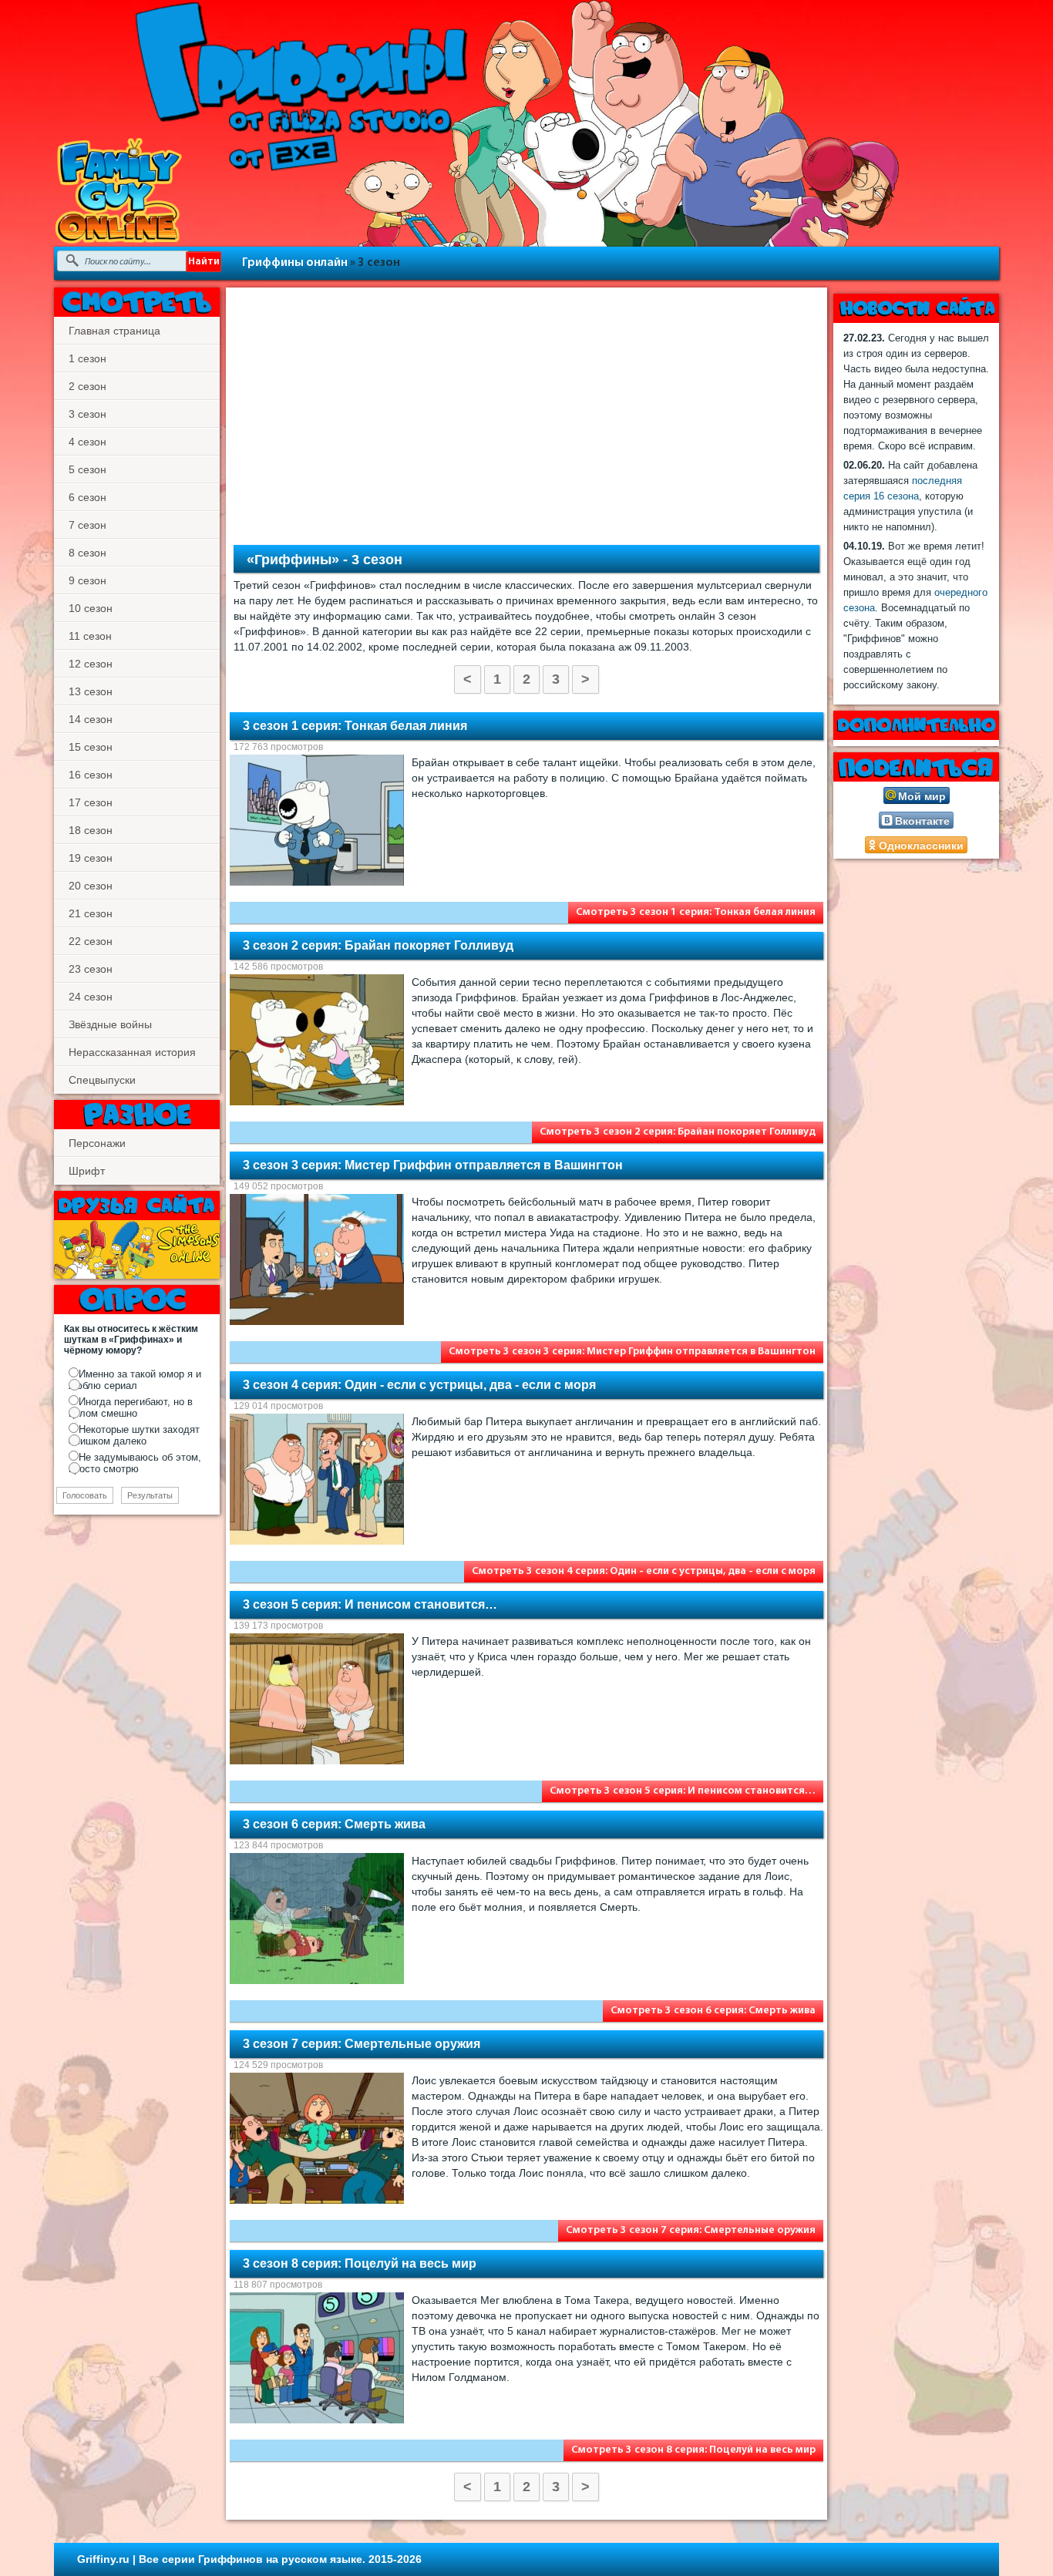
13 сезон (91, 691)
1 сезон (87, 358)
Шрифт (87, 1171)
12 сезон (91, 664)
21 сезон (91, 913)
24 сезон (91, 997)
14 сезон (91, 719)
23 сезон (91, 969)
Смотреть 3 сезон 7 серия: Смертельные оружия (691, 2230)
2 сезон (87, 386)
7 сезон (87, 525)
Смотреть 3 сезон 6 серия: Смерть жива (713, 2011)
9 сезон (87, 580)
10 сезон (91, 608)
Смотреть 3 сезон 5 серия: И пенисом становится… (683, 1791)
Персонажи (97, 1143)
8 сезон (87, 553)
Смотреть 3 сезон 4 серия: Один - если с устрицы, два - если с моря (644, 1571)
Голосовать (85, 1495)
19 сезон (91, 858)
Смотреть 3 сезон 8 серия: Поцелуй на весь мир (693, 2450)
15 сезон (91, 747)
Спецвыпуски (102, 1080)
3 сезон (87, 414)
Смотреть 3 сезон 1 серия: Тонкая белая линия (696, 912)
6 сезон (87, 497)
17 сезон (91, 802)
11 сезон (90, 636)
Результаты (150, 1495)
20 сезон (91, 886)
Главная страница (114, 331)
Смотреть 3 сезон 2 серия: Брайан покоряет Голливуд (678, 1132)
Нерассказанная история (132, 1052)
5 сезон (87, 469)
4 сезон (87, 442)
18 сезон (91, 830)
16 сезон (91, 775)
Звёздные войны (110, 1024)
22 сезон (91, 941)
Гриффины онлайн (295, 263)
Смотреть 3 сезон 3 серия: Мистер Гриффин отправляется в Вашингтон (632, 1352)
